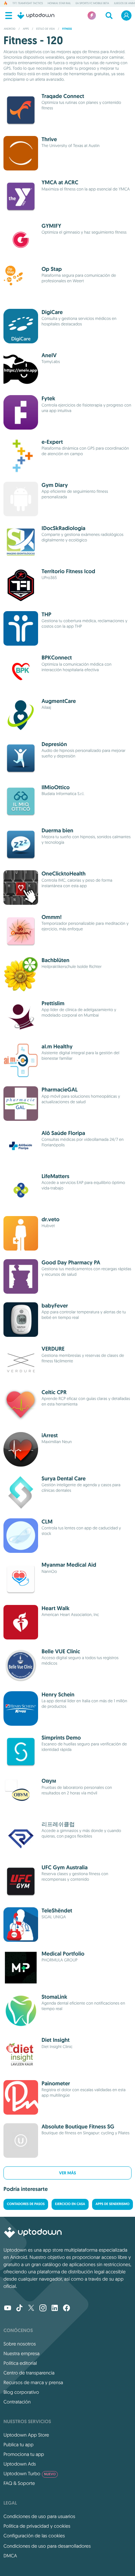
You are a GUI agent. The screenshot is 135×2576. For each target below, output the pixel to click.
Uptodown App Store (26, 2435)
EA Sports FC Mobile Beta (92, 3)
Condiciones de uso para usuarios (39, 2516)
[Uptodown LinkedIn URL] (55, 2309)
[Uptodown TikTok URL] (19, 2309)
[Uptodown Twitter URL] (31, 2309)
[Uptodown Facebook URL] (66, 2309)
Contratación (17, 2402)
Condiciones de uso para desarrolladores (47, 2546)
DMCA (10, 2556)
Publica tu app (19, 2445)
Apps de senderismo (112, 2204)
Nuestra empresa (21, 2353)
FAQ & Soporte (19, 2483)
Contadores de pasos (26, 2204)
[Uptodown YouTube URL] (8, 2309)
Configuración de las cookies (34, 2536)
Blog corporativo (21, 2392)
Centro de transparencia (29, 2373)
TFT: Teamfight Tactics (28, 3)
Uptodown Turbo (30, 2474)
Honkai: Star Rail (59, 3)
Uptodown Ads (20, 2464)
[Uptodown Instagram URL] (43, 2309)
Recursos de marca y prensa (33, 2382)
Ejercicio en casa (70, 2204)
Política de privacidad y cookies (37, 2526)
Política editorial (20, 2363)
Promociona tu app (24, 2454)
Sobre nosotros (20, 2344)
